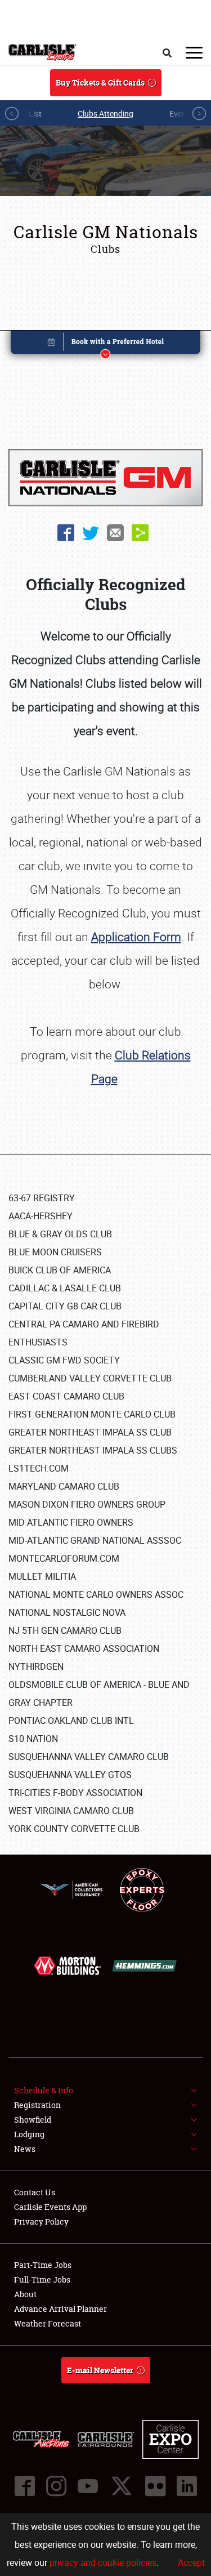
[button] (106, 344)
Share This (140, 533)
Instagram (56, 2486)
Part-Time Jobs (43, 2265)
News (25, 2149)
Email (115, 533)
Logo (42, 52)
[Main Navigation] (194, 52)
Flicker (155, 2486)
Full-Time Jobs (42, 2279)
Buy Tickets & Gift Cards (100, 83)
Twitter (91, 533)
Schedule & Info (44, 2090)
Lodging (29, 2134)
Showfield (33, 2120)
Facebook (66, 533)
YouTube (88, 2486)
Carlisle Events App (50, 2207)
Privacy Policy (41, 2221)
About (25, 2294)
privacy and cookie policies (103, 2562)
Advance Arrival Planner (60, 2309)
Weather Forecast (48, 2323)
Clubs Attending (105, 113)
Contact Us (35, 2192)
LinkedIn (187, 2486)
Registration (37, 2105)
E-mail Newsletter (100, 2370)
